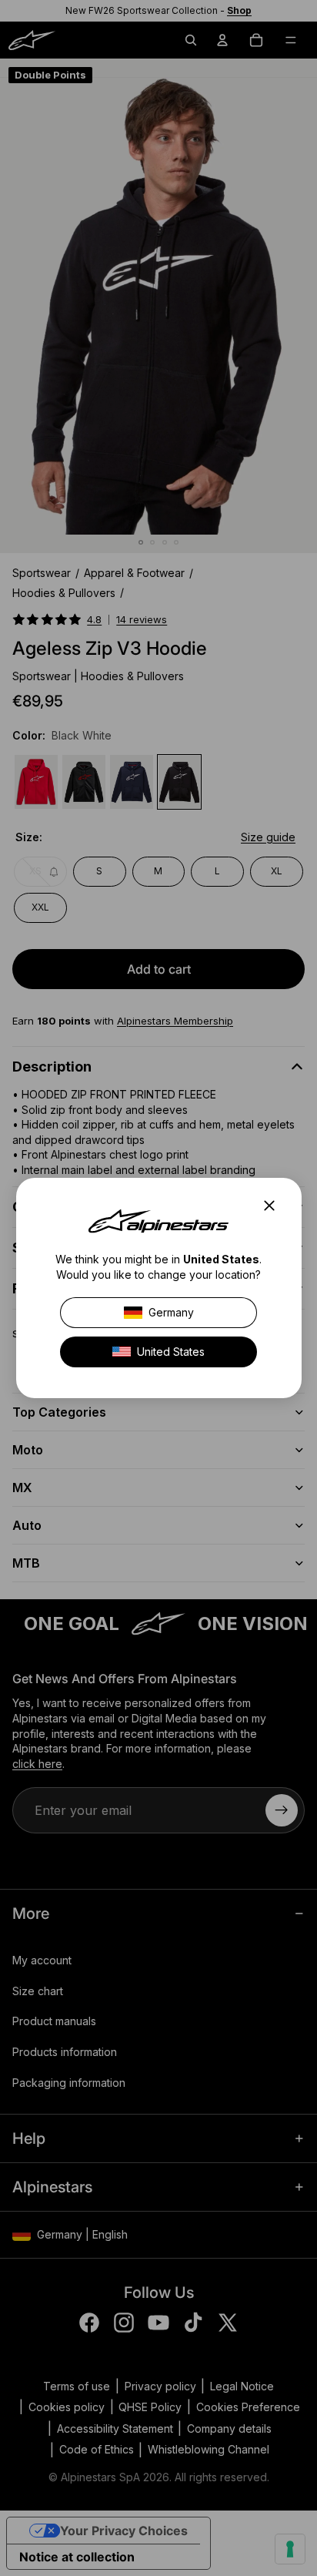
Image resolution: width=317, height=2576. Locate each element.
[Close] (273, 1206)
